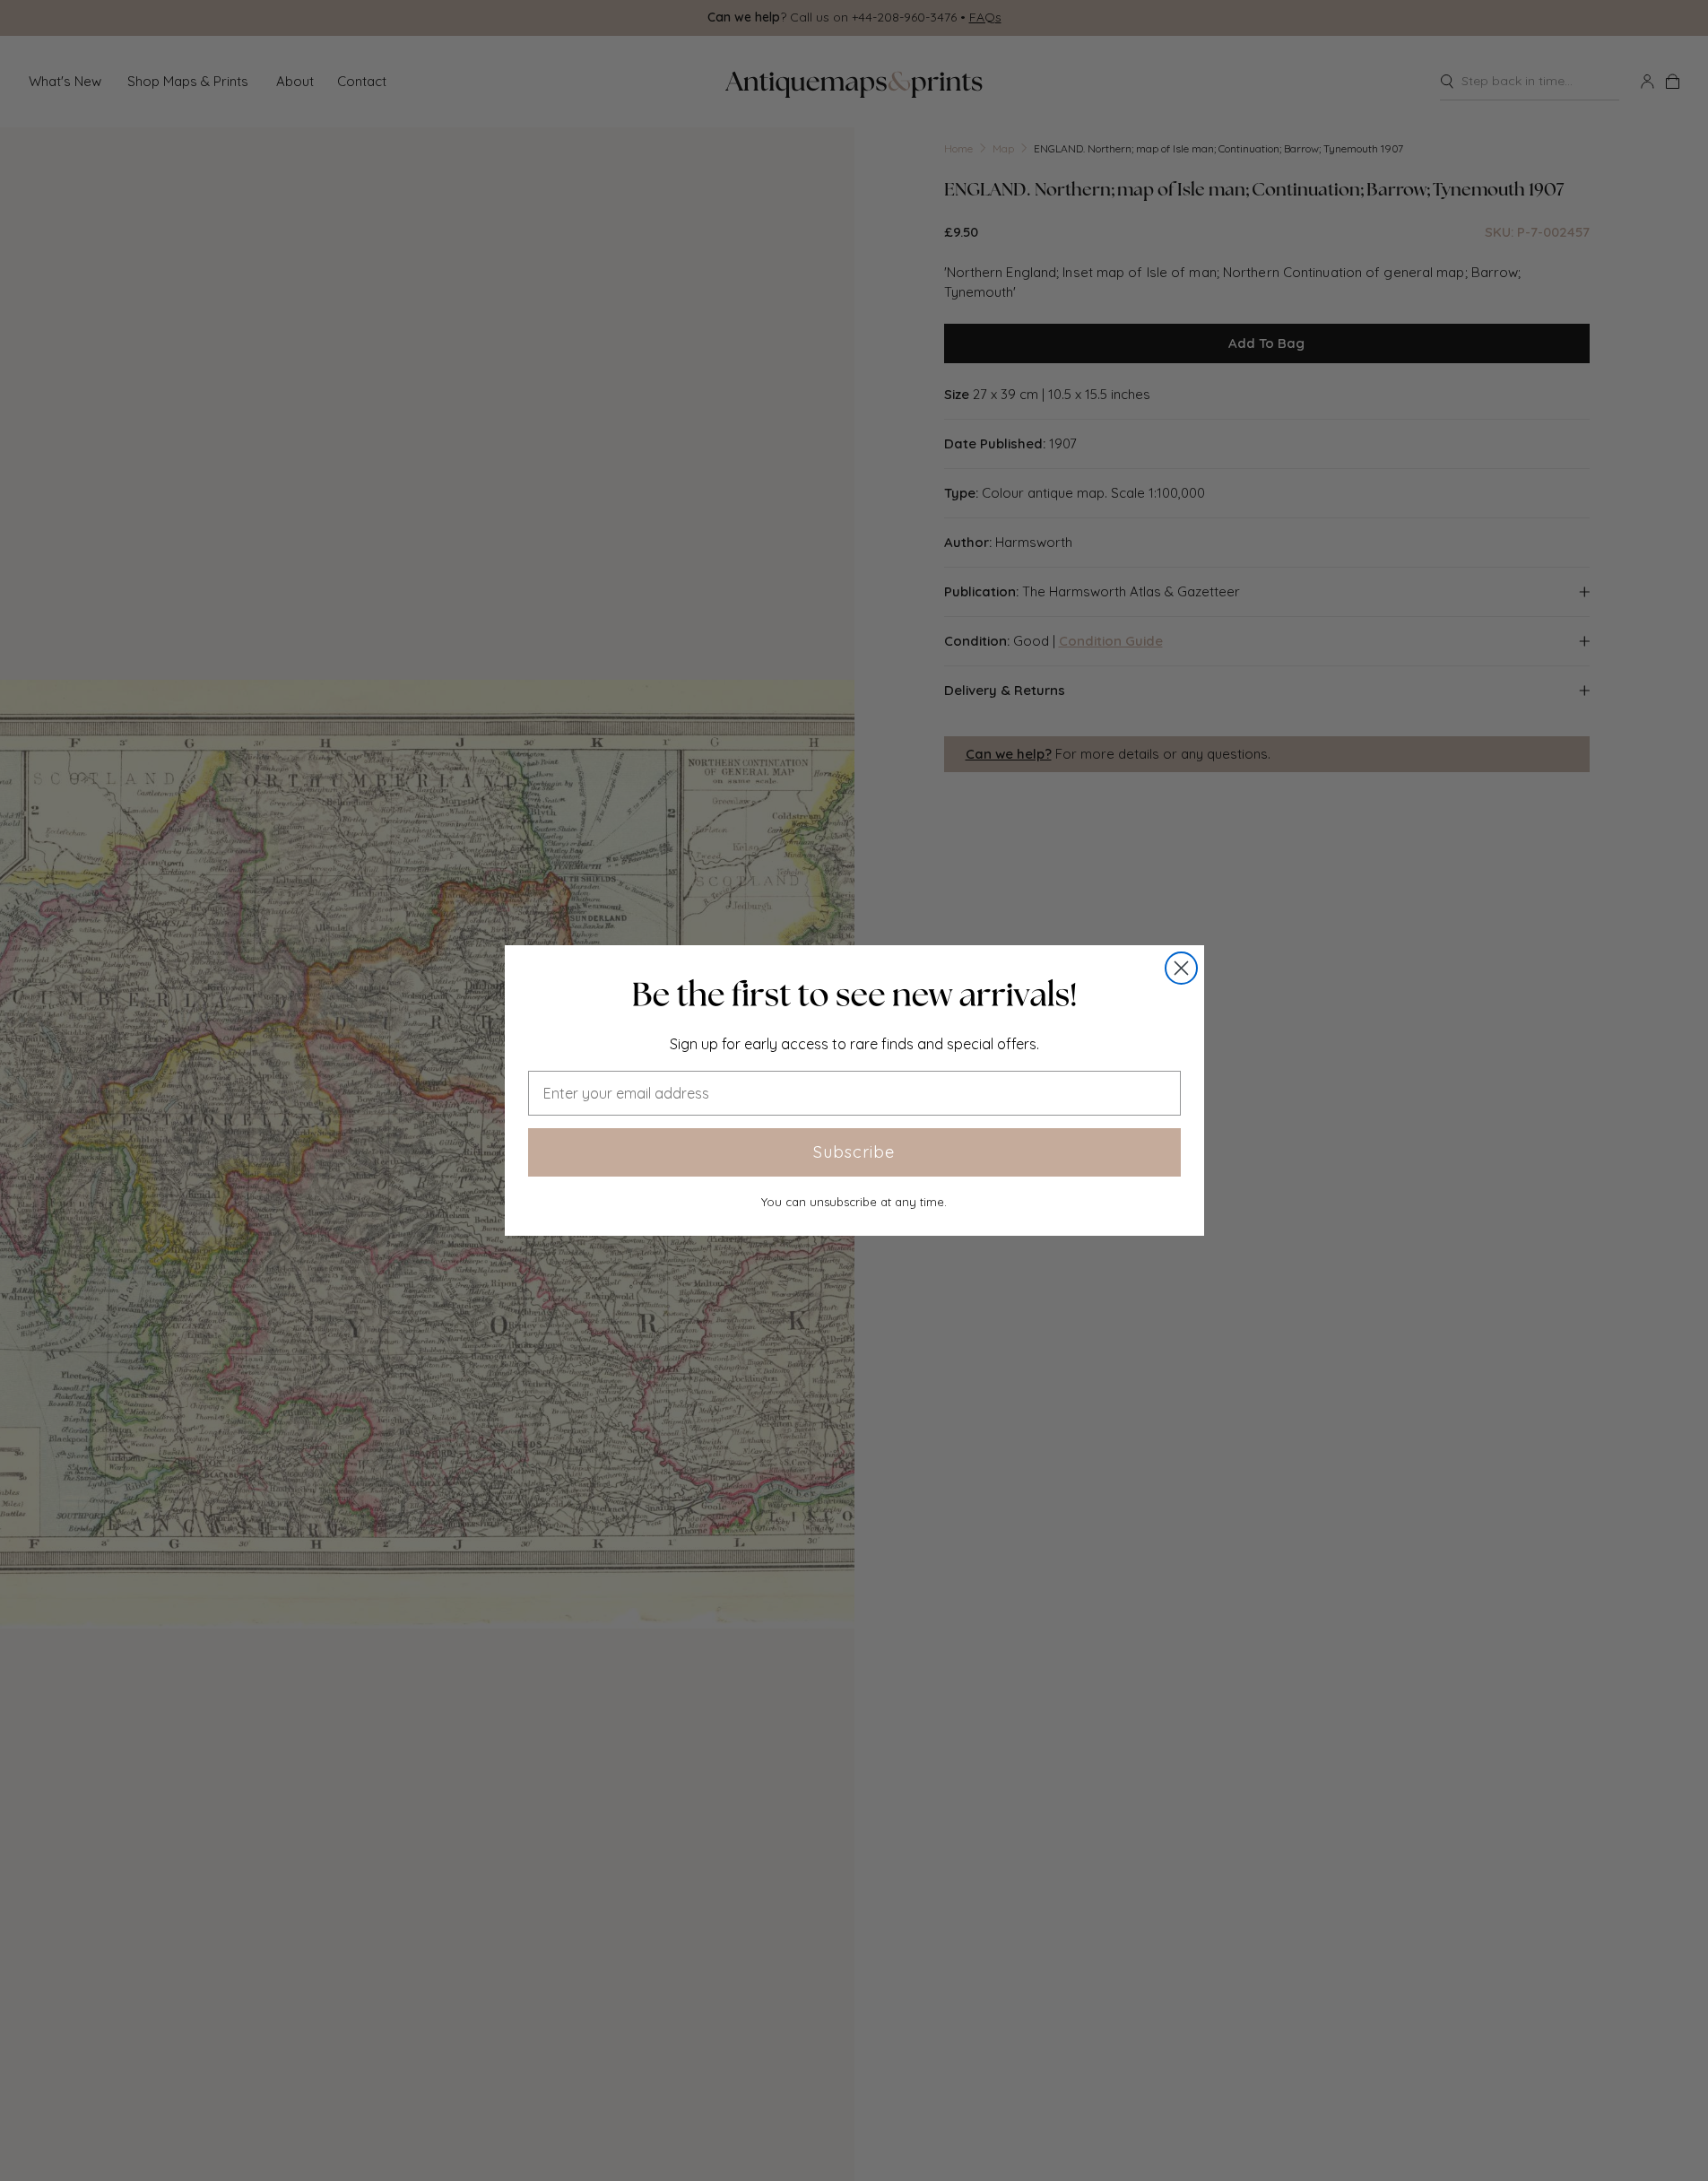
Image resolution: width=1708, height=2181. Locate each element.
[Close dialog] (1181, 968)
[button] (854, 995)
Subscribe (854, 1152)
